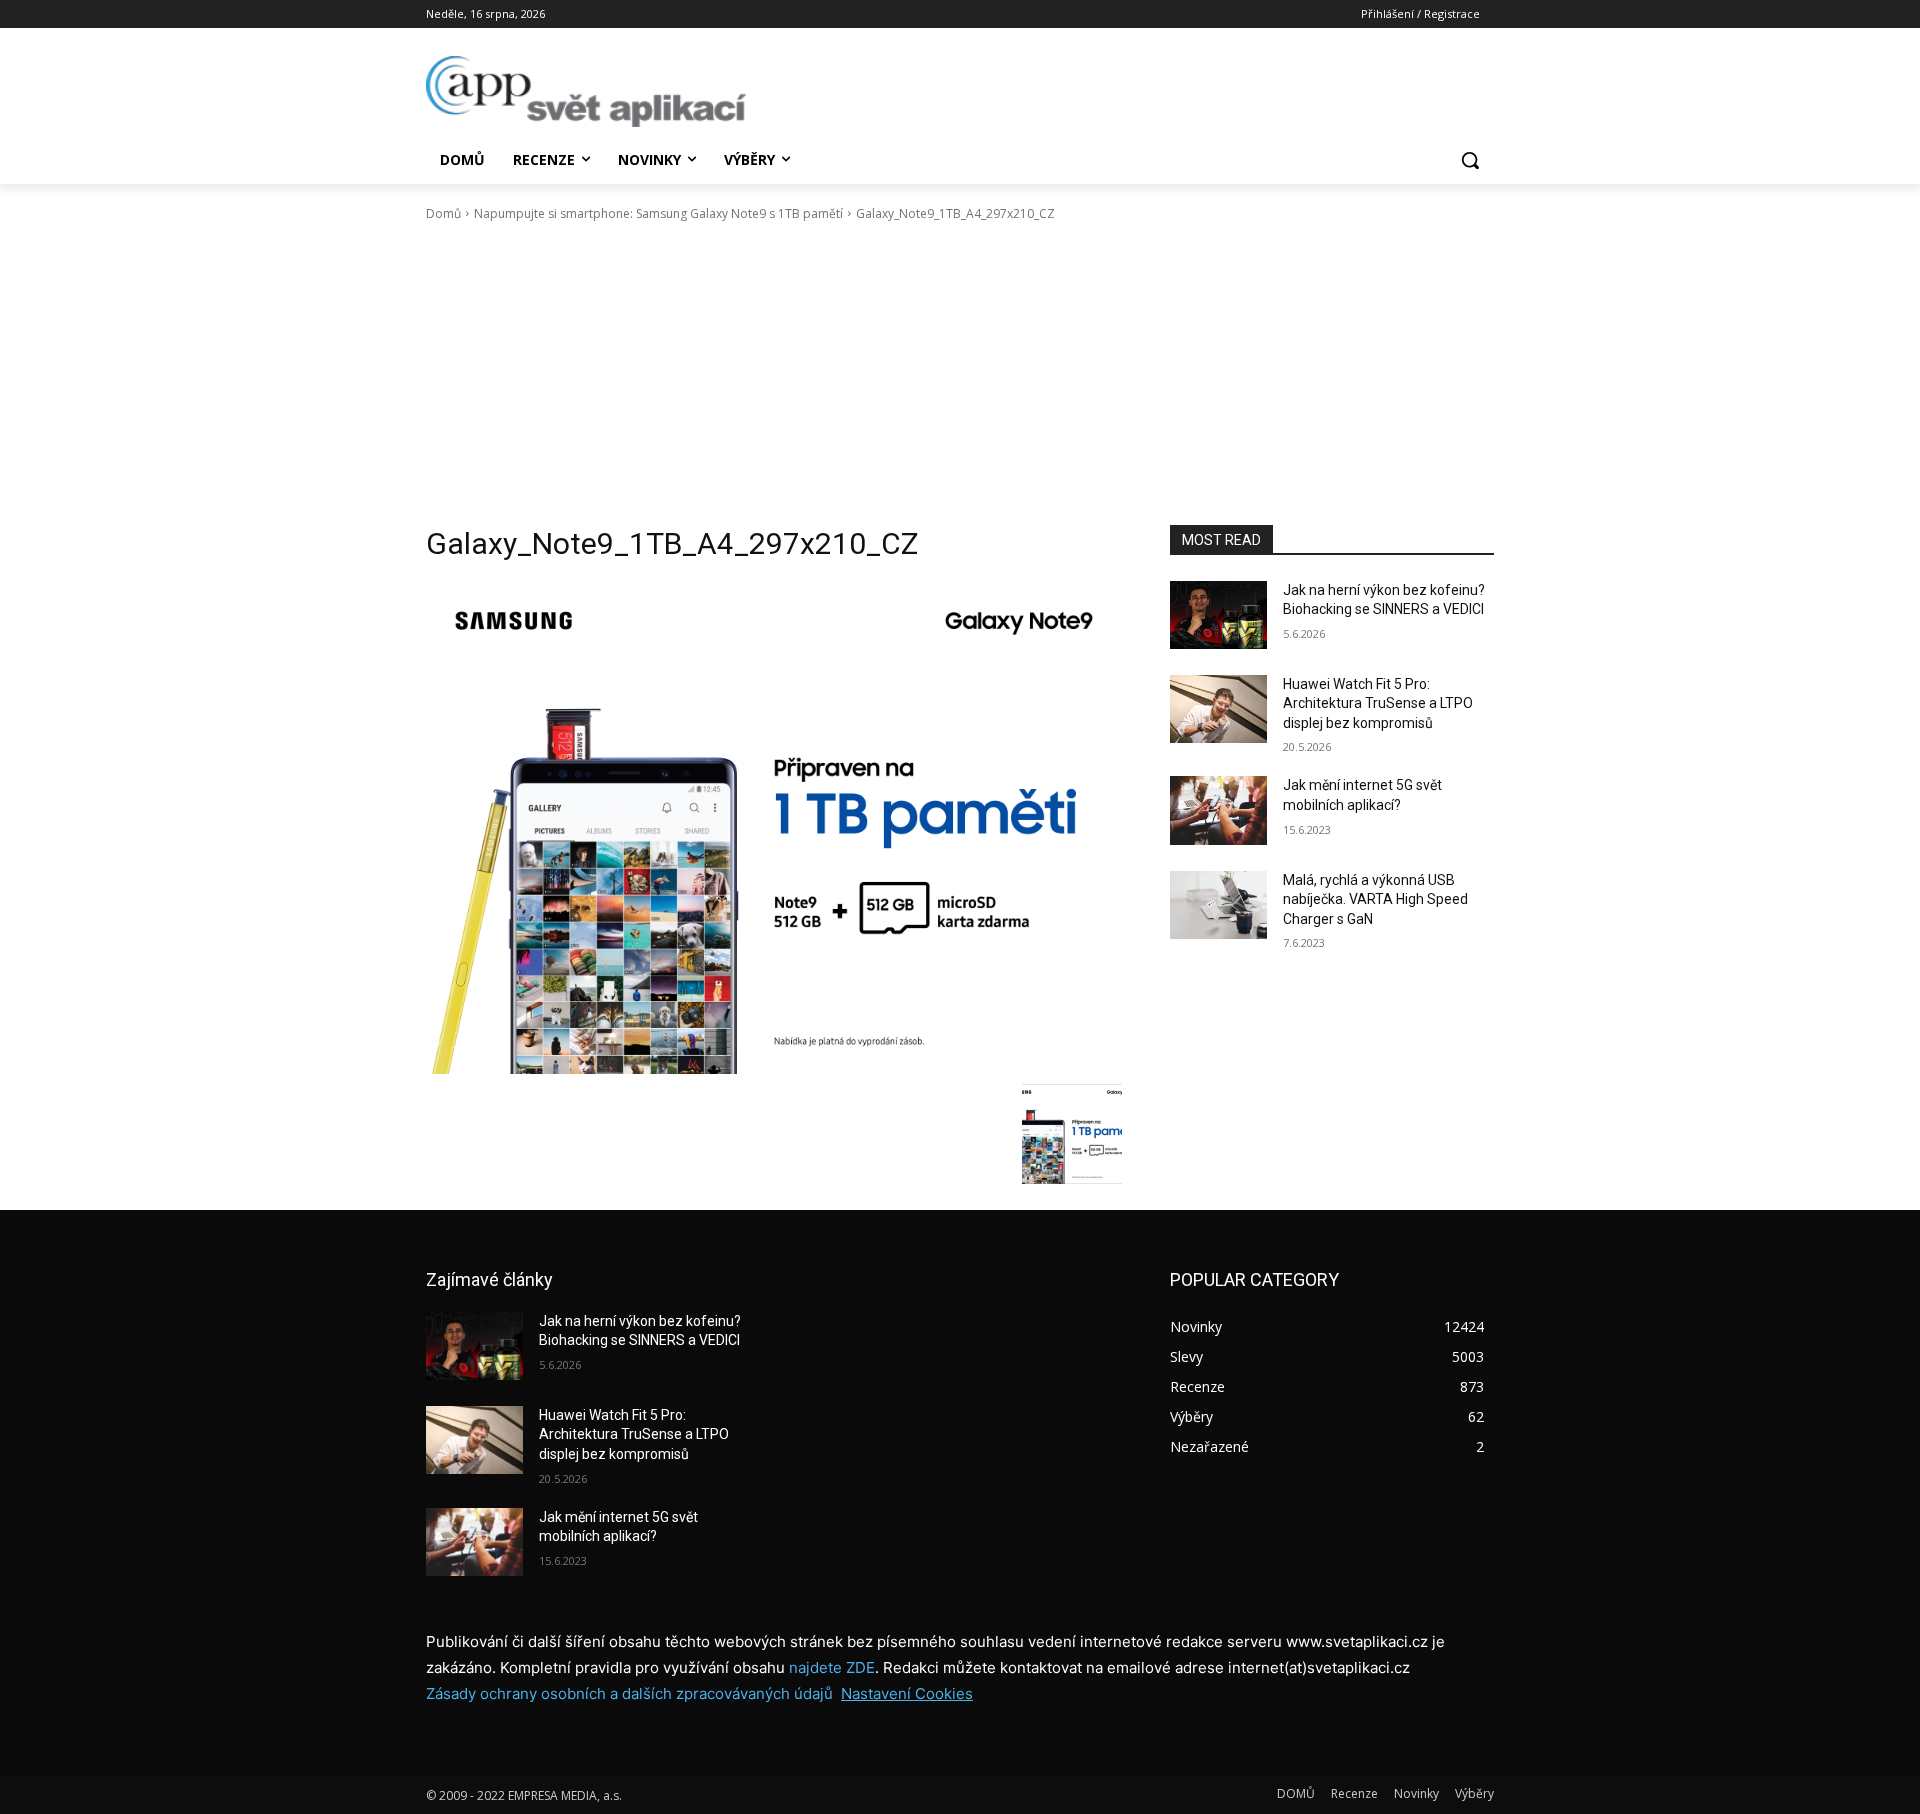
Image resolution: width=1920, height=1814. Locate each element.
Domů (443, 213)
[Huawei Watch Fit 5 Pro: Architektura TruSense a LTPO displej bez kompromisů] (1218, 709)
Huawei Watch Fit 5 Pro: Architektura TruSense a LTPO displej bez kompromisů (1378, 703)
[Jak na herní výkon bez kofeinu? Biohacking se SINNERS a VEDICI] (1218, 615)
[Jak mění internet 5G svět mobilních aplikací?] (1218, 810)
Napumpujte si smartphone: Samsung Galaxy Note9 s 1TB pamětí (658, 213)
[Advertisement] (960, 374)
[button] (1470, 160)
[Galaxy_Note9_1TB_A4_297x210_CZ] (774, 828)
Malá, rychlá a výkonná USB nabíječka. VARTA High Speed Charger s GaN (1375, 899)
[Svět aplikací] (586, 91)
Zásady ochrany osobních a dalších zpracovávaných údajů (629, 1693)
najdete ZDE (832, 1667)
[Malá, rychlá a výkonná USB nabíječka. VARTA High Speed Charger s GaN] (1218, 905)
